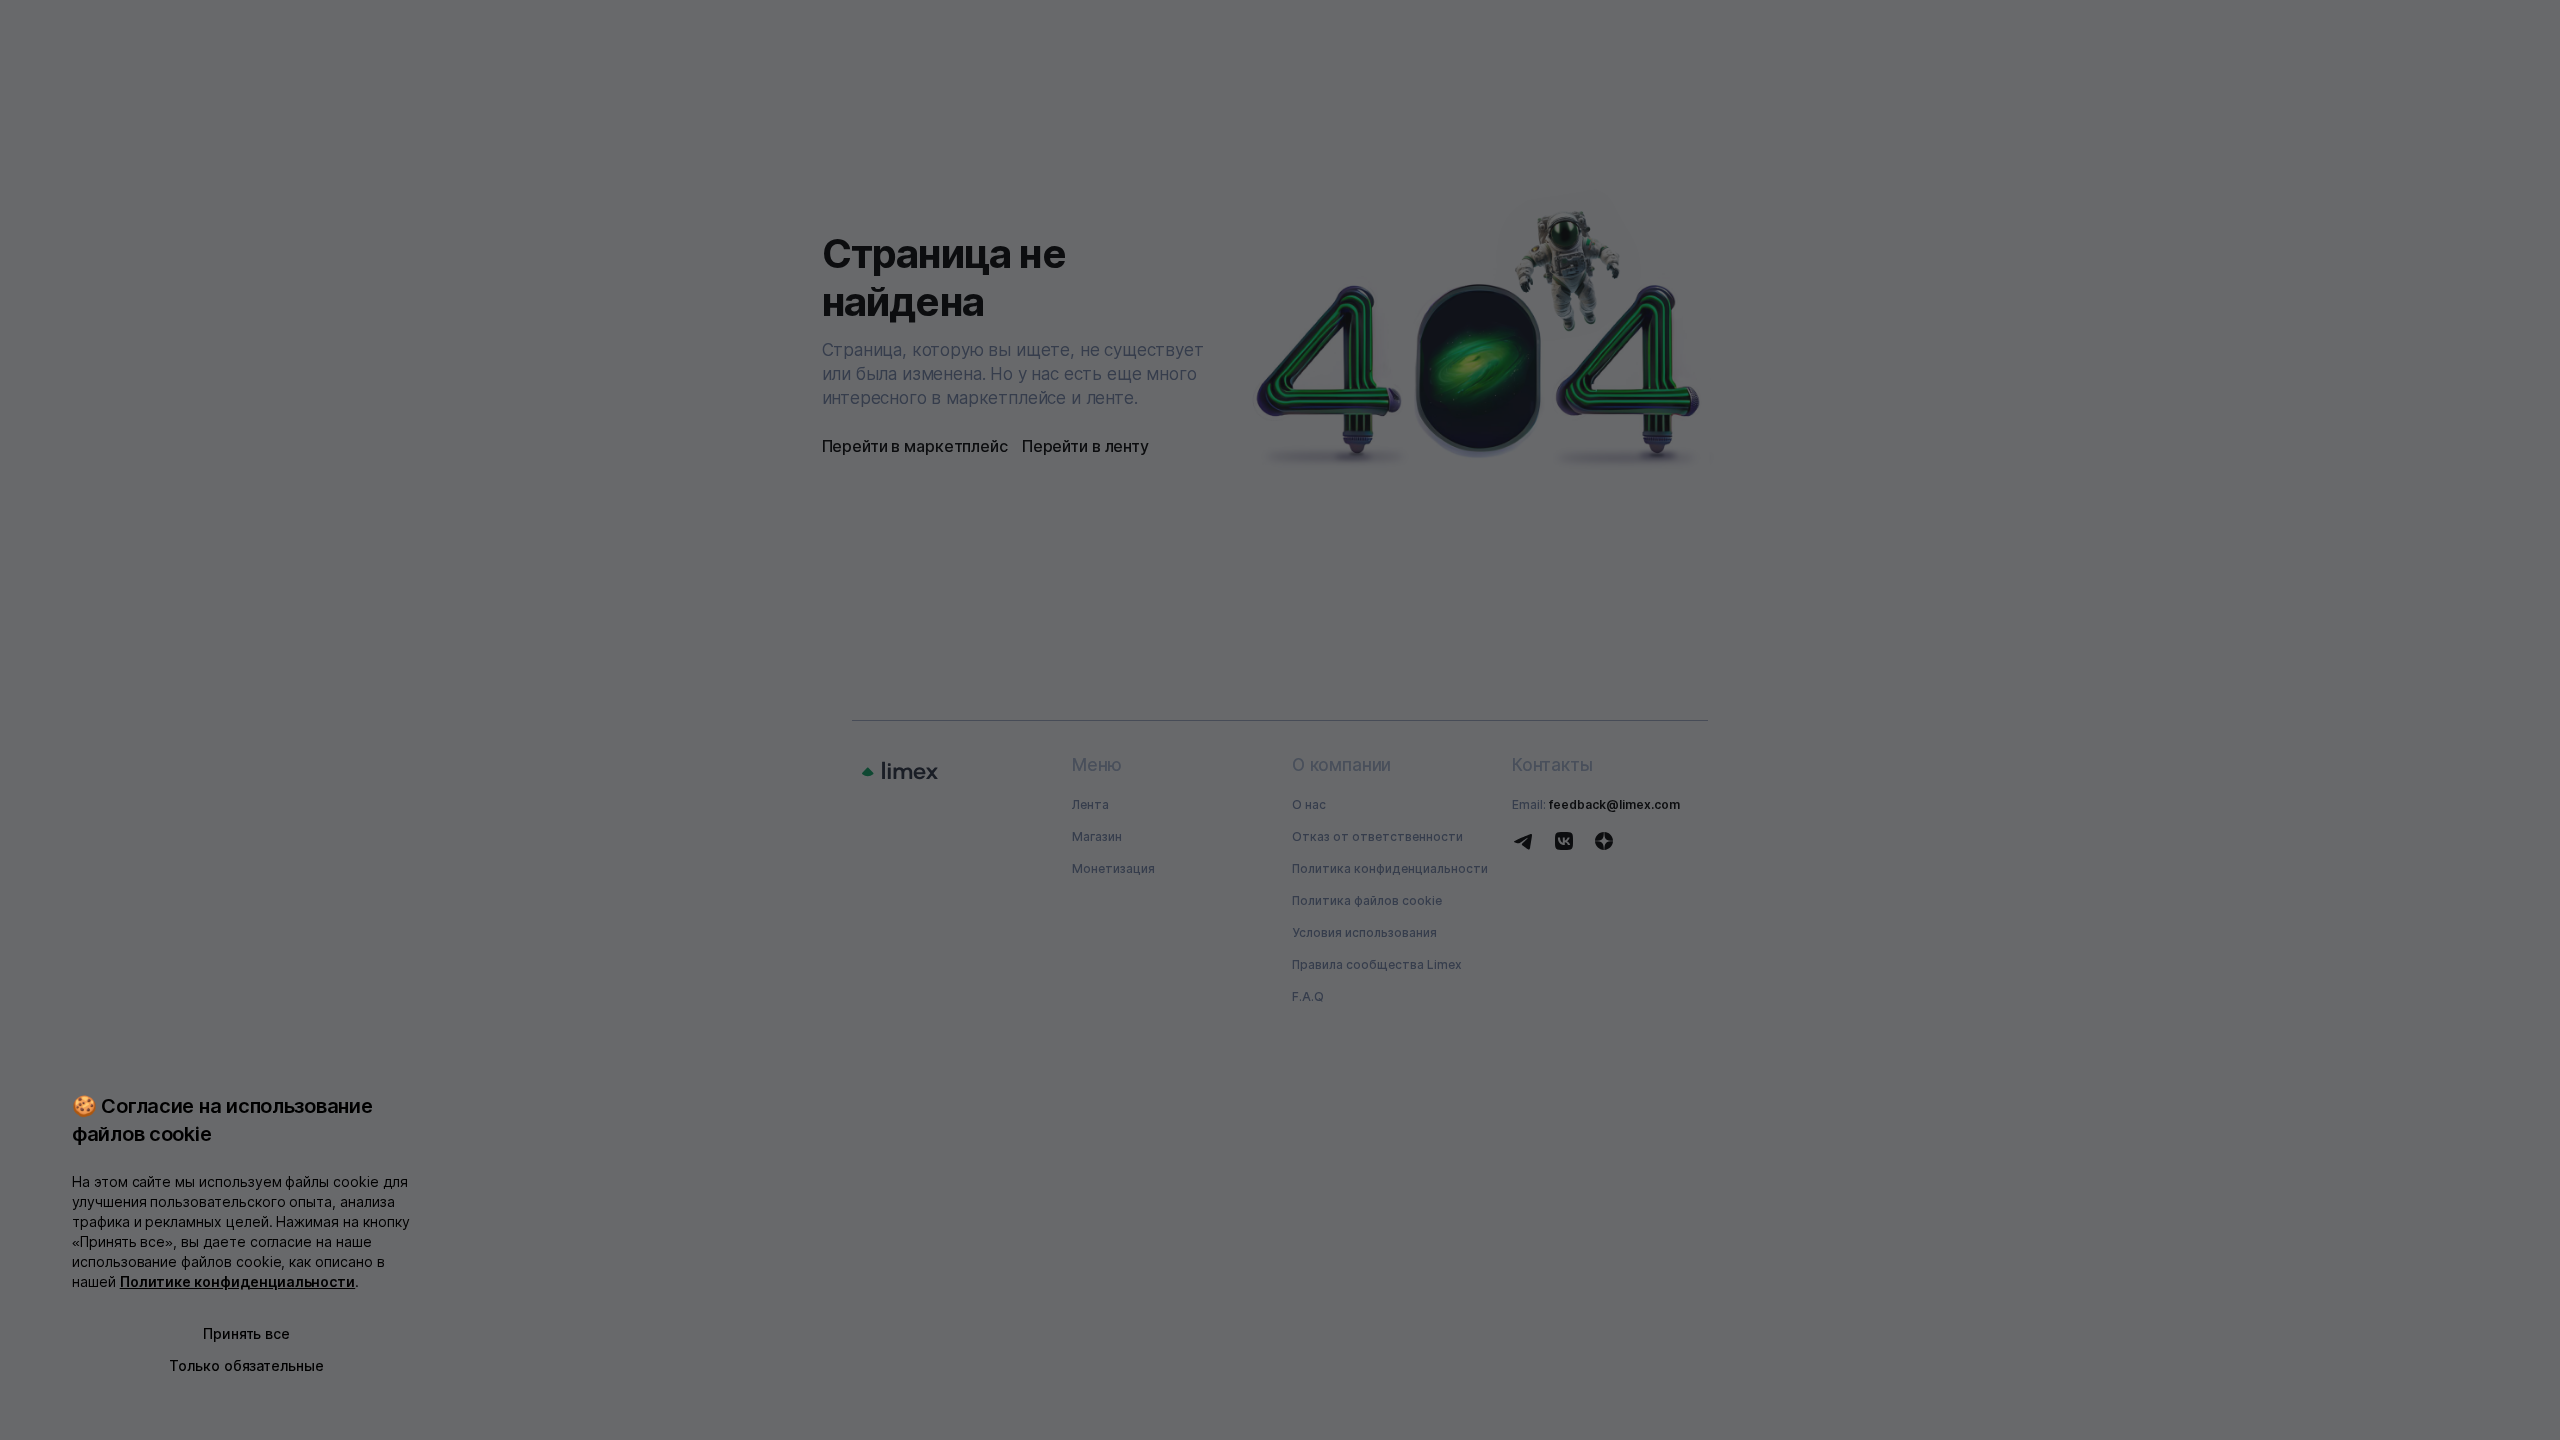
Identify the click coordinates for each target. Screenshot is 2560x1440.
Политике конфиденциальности (238, 1281)
